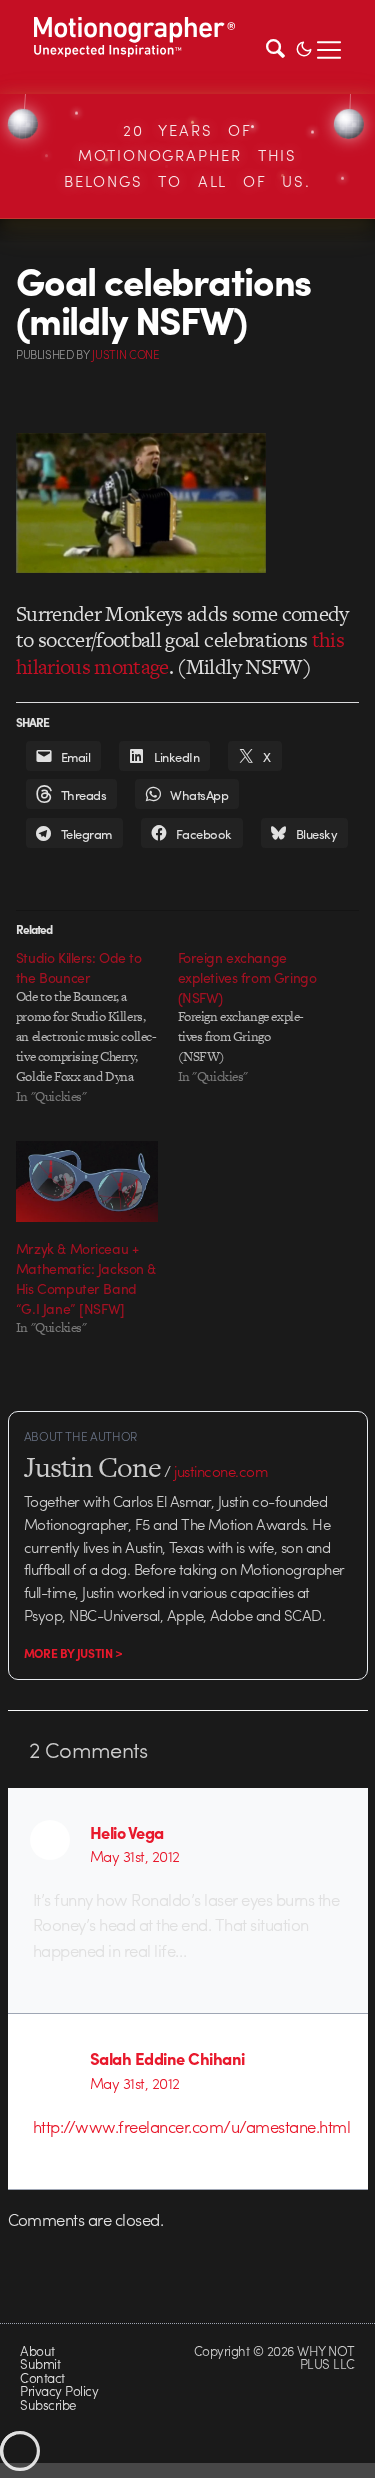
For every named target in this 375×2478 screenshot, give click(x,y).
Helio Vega (127, 1832)
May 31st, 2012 (135, 1856)
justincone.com (221, 1471)
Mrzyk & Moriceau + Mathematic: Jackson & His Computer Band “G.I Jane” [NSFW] (86, 1278)
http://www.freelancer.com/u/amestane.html (191, 2126)
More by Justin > (73, 1653)
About (37, 2350)
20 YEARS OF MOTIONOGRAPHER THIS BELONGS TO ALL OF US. (187, 155)
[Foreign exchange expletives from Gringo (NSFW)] (259, 1017)
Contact (42, 2377)
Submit (40, 2363)
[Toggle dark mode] (304, 47)
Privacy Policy (59, 2390)
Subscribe (47, 2404)
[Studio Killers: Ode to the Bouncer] (97, 1027)
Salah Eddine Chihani (167, 2058)
